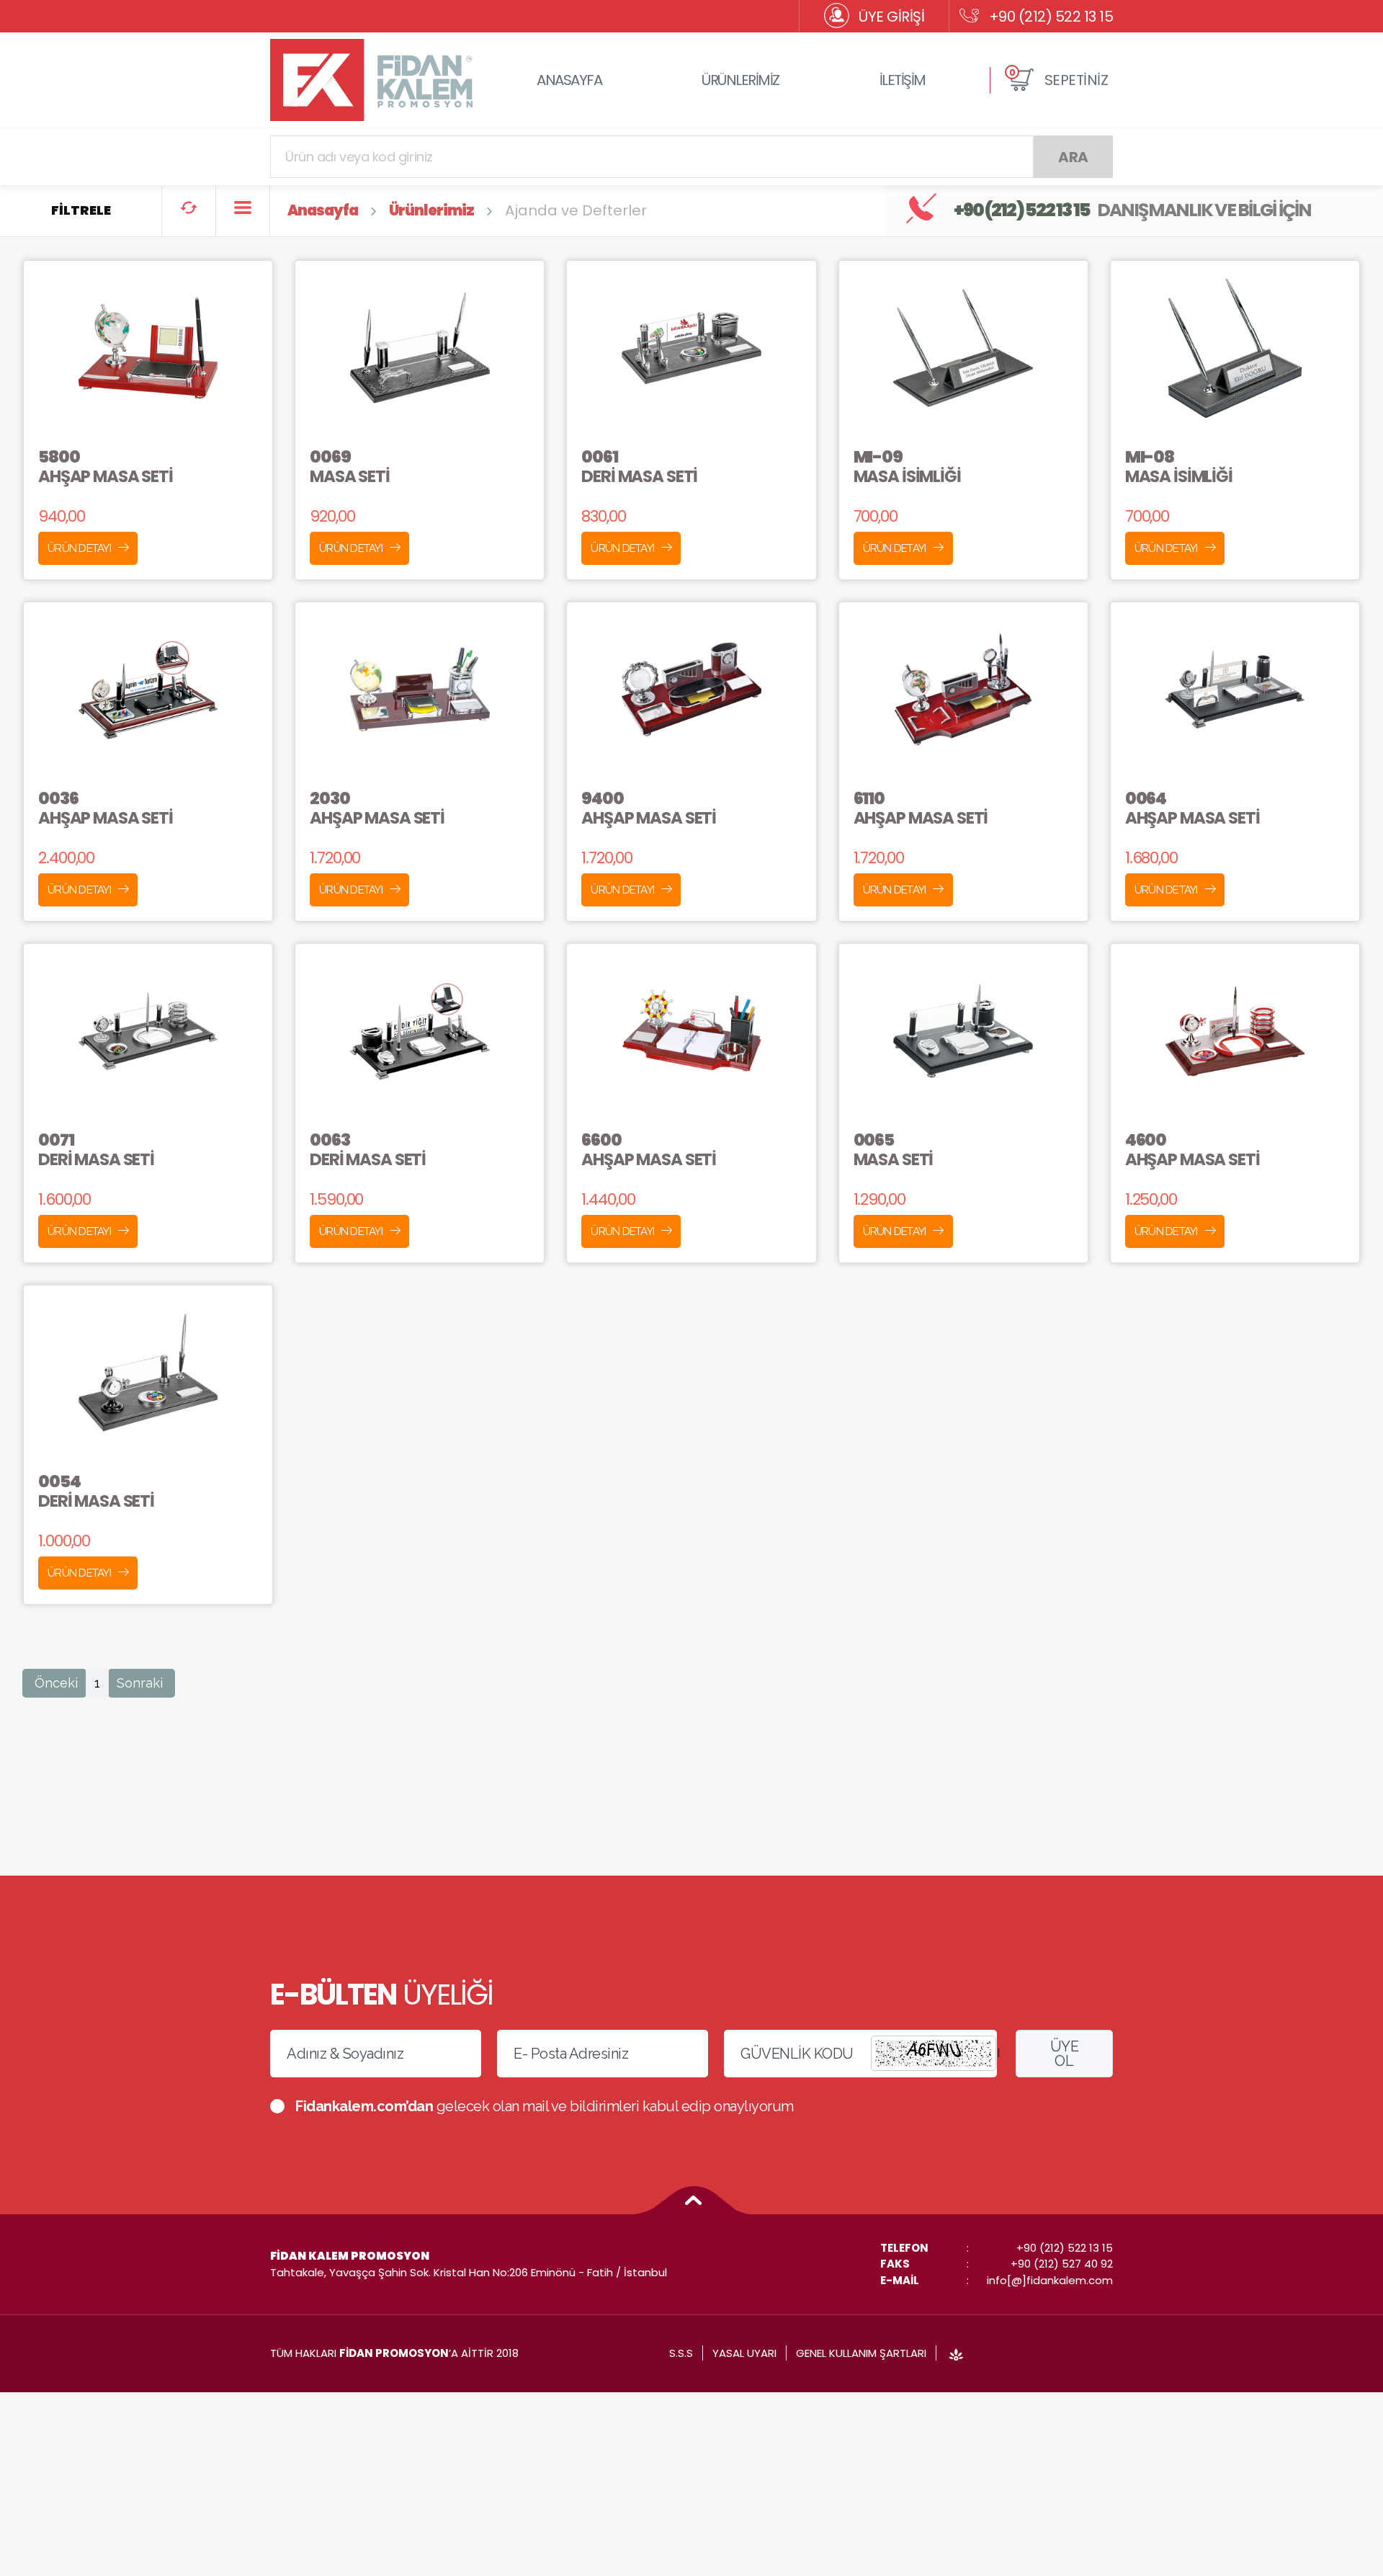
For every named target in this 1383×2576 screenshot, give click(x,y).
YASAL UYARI (744, 2353)
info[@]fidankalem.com (1050, 2280)
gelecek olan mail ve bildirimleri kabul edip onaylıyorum (545, 2106)
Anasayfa (323, 210)
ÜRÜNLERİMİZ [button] (740, 80)
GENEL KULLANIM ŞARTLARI (861, 2353)
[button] (1058, 80)
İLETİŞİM (903, 80)
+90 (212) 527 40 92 (1062, 2264)
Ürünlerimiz (431, 210)
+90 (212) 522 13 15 (1051, 17)
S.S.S (681, 2353)
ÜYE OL (1065, 2054)
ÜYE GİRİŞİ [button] (891, 17)
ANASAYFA (569, 80)
